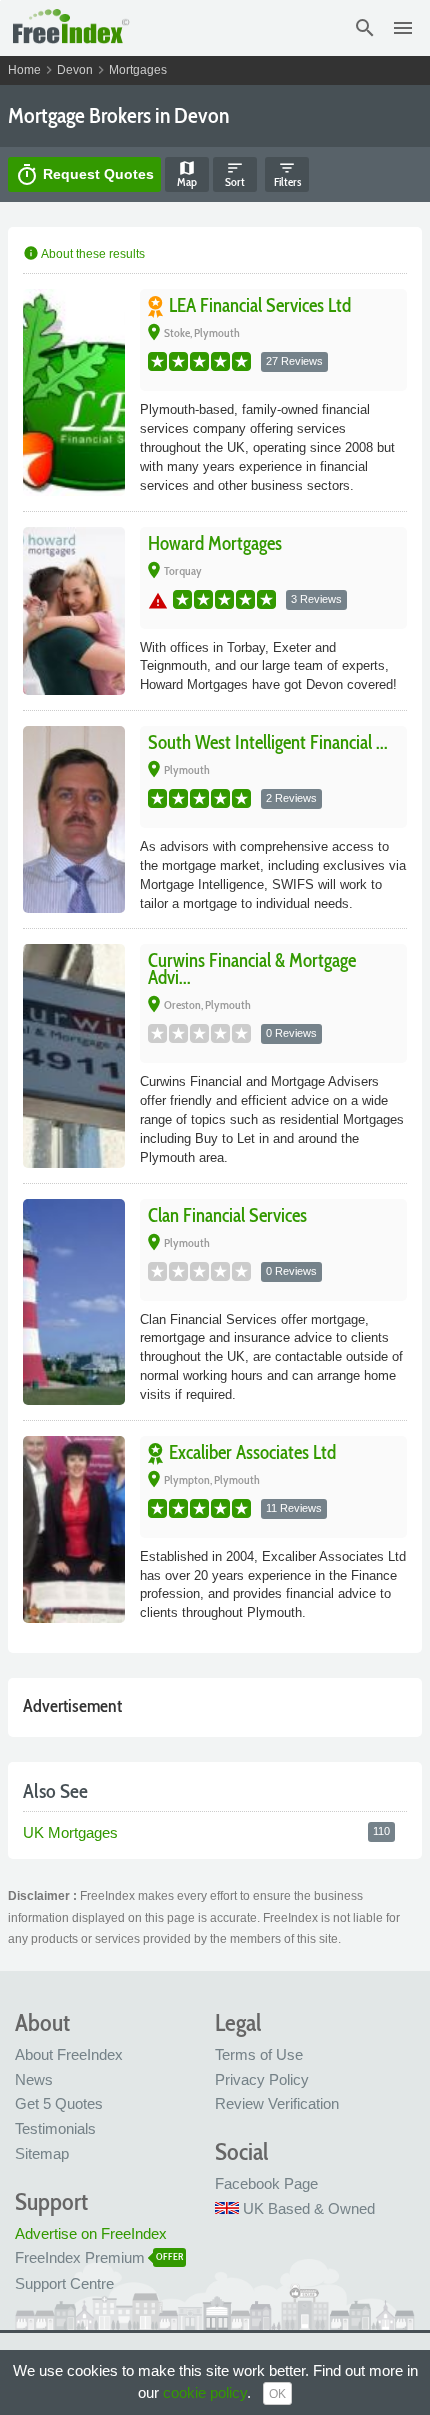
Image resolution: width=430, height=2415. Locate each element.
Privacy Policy (262, 2079)
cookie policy (205, 2392)
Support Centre (64, 2283)
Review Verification (277, 2103)
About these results (84, 254)
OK (277, 2394)
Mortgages (138, 70)
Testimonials (55, 2128)
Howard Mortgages (215, 543)
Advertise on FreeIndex (91, 2233)
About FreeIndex (69, 2054)
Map (187, 174)
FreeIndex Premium (80, 2257)
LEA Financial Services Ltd (260, 305)
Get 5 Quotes (59, 2103)
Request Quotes (84, 175)
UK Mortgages (72, 1832)
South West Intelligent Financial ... (268, 742)
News (34, 2079)
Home (24, 70)
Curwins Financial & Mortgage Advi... (252, 969)
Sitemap (42, 2153)
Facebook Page (266, 2183)
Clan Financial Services (227, 1215)
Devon (75, 70)
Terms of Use (259, 2054)
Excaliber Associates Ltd (252, 1452)
